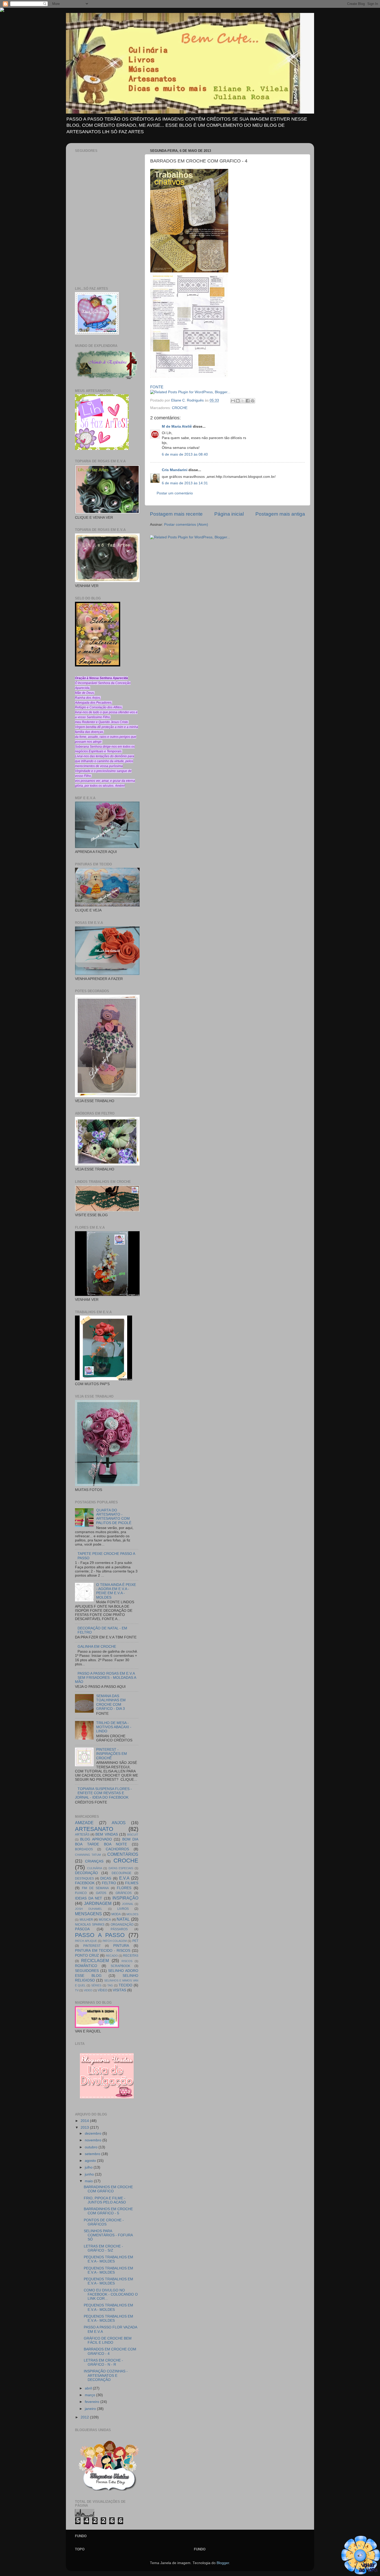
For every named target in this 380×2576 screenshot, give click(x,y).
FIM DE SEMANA (95, 1888)
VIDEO (88, 1990)
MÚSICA (105, 1920)
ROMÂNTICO (86, 1966)
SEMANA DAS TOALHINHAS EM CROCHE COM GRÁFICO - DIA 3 (111, 1702)
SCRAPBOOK (120, 1966)
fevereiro (93, 2402)
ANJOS (119, 1823)
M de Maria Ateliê (177, 426)
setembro (93, 2154)
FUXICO (81, 1893)
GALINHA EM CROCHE (97, 1647)
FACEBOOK (85, 1883)
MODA (116, 1914)
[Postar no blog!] (238, 401)
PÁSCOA (82, 1929)
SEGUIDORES (87, 1971)
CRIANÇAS (94, 1861)
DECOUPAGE (121, 1873)
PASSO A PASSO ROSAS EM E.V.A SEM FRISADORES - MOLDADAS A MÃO (105, 1678)
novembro (94, 2140)
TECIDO (126, 1985)
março (90, 2395)
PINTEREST (92, 1946)
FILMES (132, 1883)
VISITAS (119, 1990)
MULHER (86, 1920)
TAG (110, 1985)
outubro (92, 2147)
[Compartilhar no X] (243, 401)
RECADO (112, 1956)
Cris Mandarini (175, 470)
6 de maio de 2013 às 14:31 (185, 483)
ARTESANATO (94, 1829)
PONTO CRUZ (87, 1955)
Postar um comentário (175, 493)
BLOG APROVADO (96, 1839)
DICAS (106, 1878)
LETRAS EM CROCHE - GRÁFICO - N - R (103, 2362)
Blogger (223, 2563)
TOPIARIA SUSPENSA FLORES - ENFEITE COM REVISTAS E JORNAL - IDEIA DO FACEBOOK (103, 1793)
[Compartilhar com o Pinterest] (253, 401)
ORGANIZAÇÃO (122, 1925)
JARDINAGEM (98, 1903)
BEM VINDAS (107, 1834)
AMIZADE (84, 1823)
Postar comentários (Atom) (186, 525)
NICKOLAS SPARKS (90, 1925)
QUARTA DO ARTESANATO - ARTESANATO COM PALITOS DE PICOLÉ (114, 1517)
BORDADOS (84, 1849)
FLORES (124, 1888)
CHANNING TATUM (88, 1855)
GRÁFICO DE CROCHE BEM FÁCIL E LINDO (108, 2340)
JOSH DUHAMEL (89, 1909)
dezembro (94, 2133)
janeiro (91, 2409)
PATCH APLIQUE (86, 1941)
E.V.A (124, 1878)
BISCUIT (133, 1835)
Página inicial (229, 514)
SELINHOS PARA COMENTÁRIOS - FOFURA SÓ (108, 2235)
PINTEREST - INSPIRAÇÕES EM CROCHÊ (112, 1754)
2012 (85, 2417)
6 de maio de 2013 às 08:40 (185, 454)
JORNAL (128, 1904)
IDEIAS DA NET (89, 1898)
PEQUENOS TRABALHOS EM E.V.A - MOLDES (108, 2259)
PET (135, 1941)
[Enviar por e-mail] (233, 401)
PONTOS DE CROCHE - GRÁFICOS (104, 2222)
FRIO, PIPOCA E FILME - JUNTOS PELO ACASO (105, 2200)
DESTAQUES (84, 1879)
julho (89, 2167)
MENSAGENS (88, 1914)
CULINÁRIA (95, 1868)
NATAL (123, 1919)
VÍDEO (102, 1990)
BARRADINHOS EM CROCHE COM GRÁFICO (108, 2189)
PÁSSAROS (119, 1929)
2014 (85, 2121)
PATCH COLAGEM (115, 1941)
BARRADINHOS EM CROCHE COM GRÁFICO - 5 (108, 2211)
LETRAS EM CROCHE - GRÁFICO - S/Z (103, 2248)
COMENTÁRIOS (123, 1854)
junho (90, 2174)
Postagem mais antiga (280, 514)
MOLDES (132, 1914)
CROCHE (180, 408)
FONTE (157, 387)
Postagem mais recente (176, 514)
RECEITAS (131, 1956)
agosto (91, 2161)
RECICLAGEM (95, 1961)
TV (77, 1990)
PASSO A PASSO (100, 1935)
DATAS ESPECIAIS (121, 1868)
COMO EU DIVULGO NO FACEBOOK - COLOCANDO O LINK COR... (111, 2294)
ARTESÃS (82, 1835)
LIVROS (123, 1909)
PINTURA (121, 1946)
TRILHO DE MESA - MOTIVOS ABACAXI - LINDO (114, 1727)
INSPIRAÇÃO (125, 1898)
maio (89, 2181)
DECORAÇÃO (86, 1873)
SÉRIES (96, 1985)
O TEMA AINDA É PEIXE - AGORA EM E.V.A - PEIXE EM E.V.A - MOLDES (116, 1591)
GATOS (101, 1893)
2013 (85, 2128)
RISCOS (127, 1961)
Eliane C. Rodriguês (188, 400)
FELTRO (109, 1883)
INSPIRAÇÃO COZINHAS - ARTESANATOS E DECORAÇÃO (106, 2375)
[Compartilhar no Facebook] (248, 401)
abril (89, 2388)
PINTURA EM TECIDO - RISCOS (103, 1951)
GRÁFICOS (124, 1893)
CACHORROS (117, 1849)
